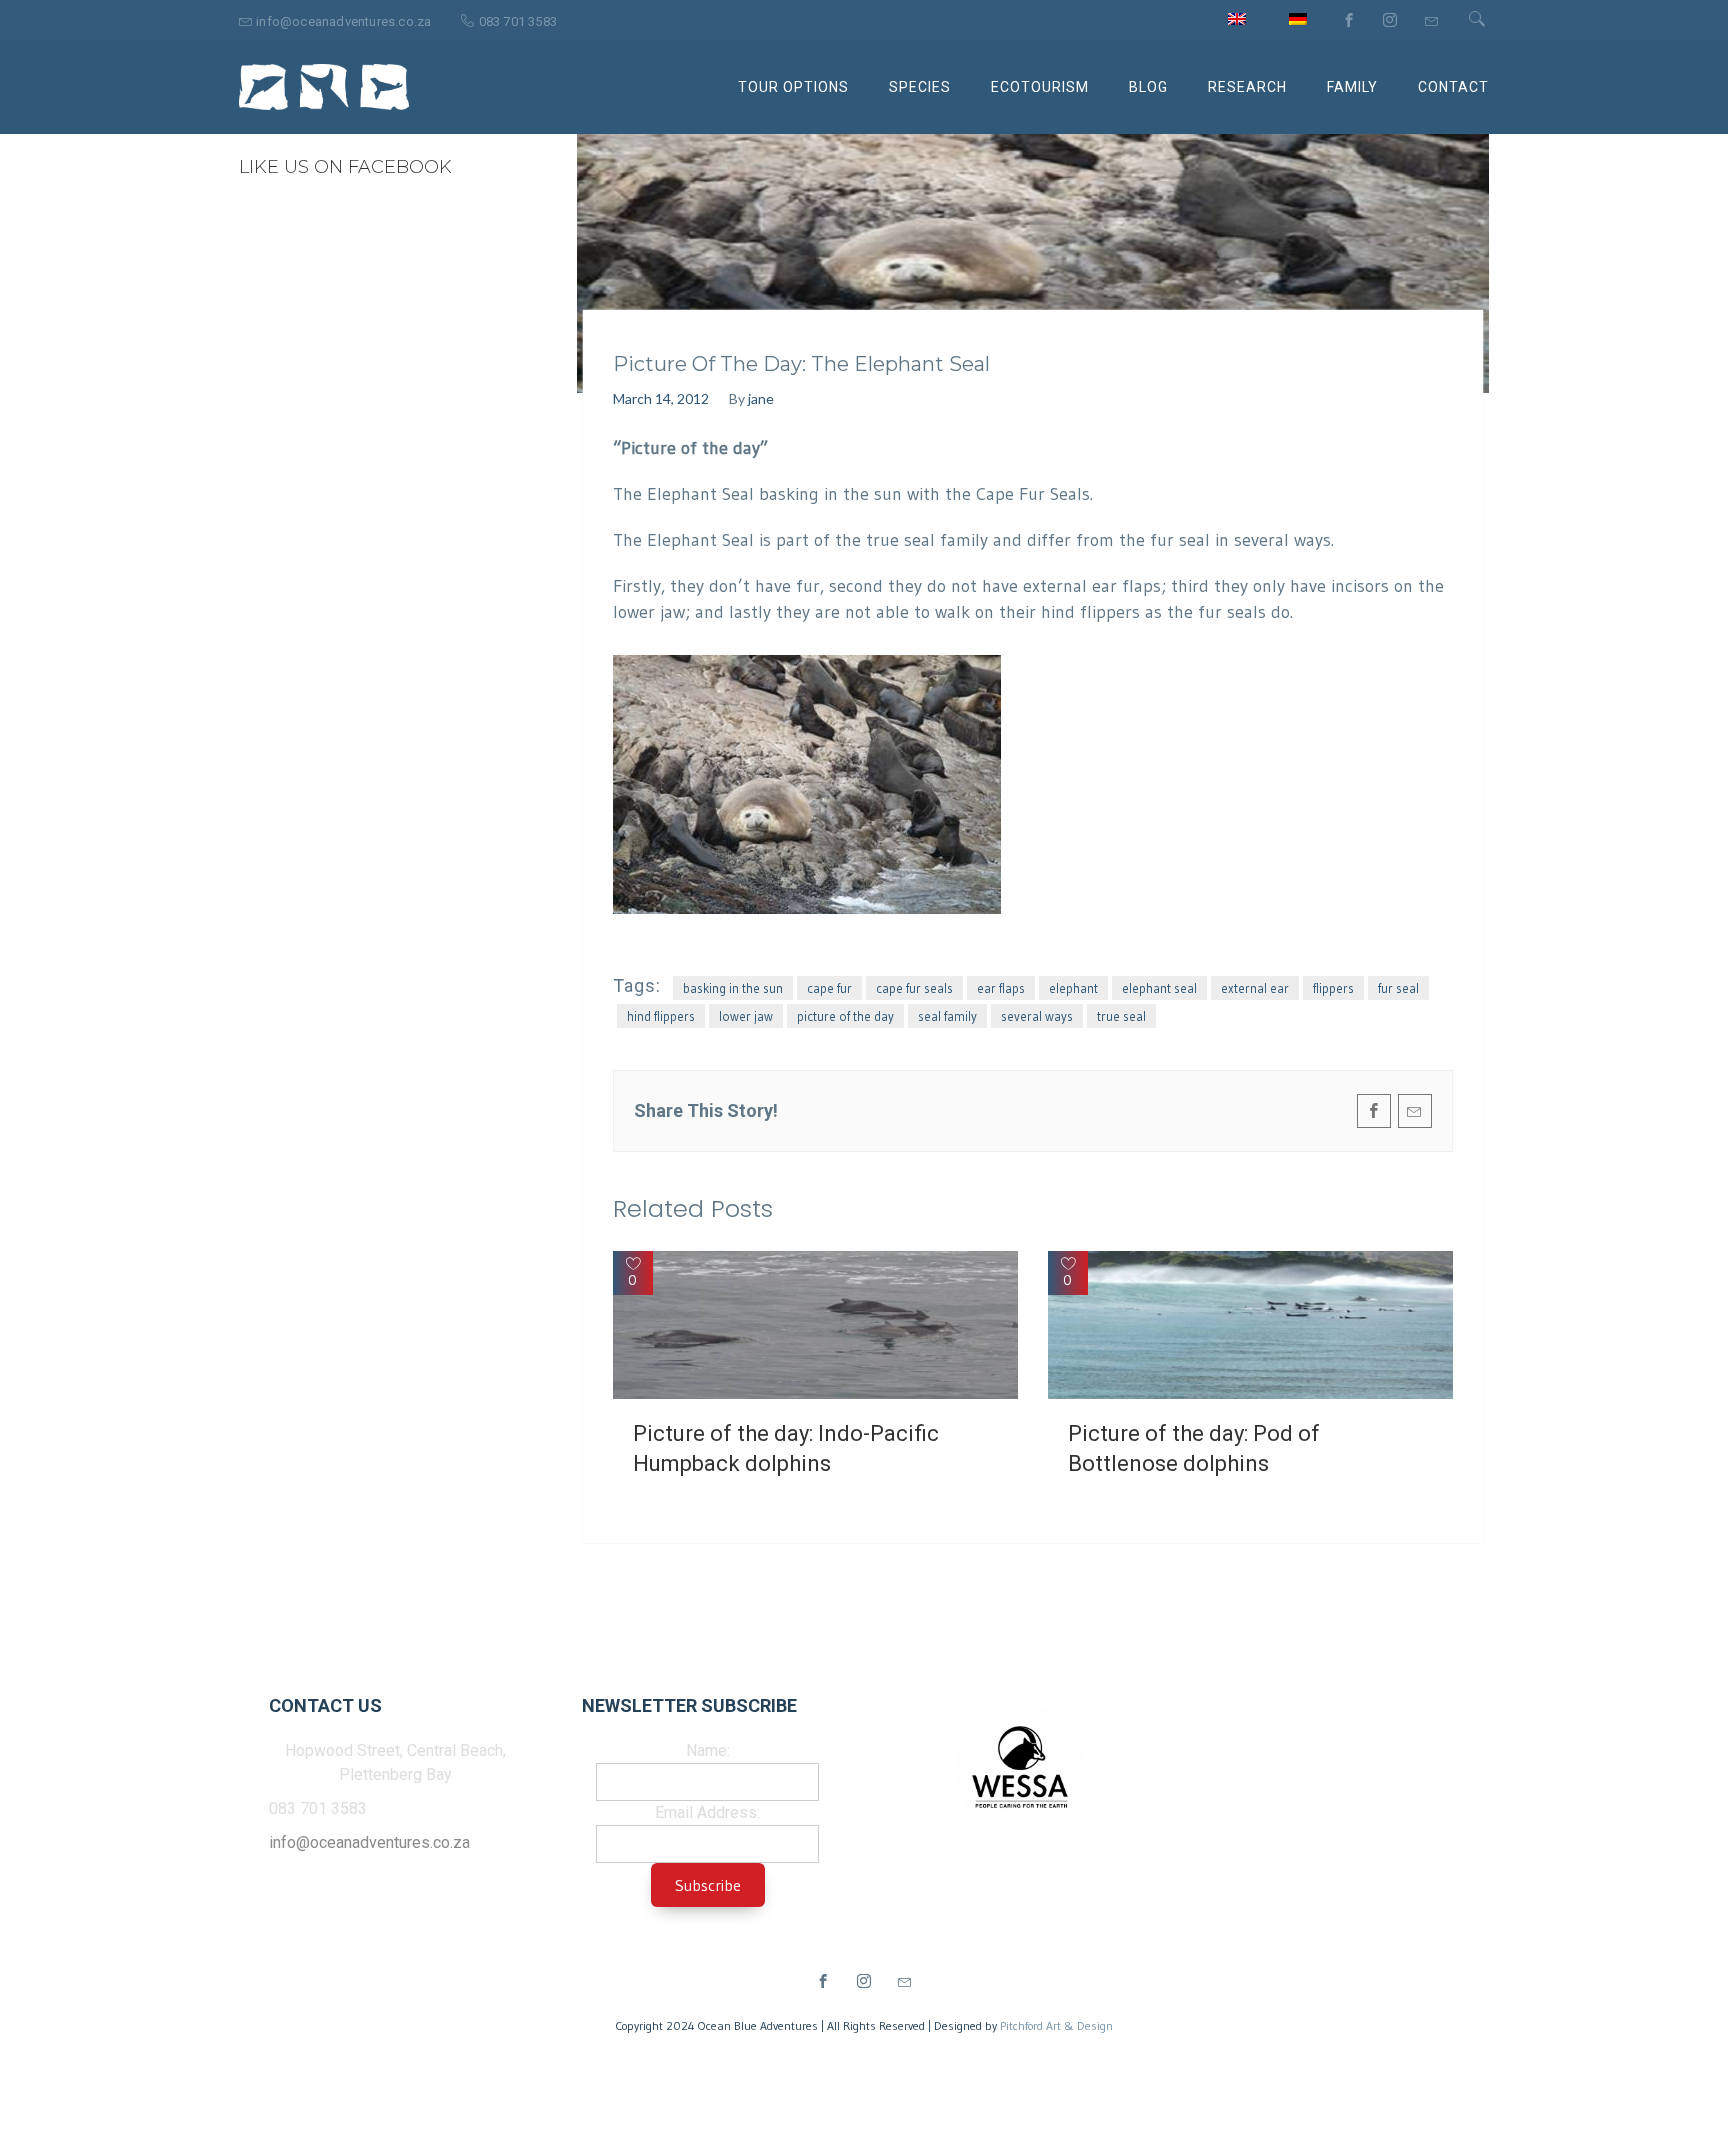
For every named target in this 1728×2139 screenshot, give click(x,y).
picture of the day (845, 1016)
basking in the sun (733, 988)
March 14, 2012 (661, 398)
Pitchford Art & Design (1056, 2025)
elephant (1073, 988)
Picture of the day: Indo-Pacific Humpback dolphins (786, 1448)
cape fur (829, 988)
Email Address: (707, 1812)
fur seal (1398, 988)
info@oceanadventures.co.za (369, 1842)
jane (761, 398)
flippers (1333, 988)
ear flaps (1001, 988)
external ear (1255, 988)
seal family (947, 1016)
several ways (1037, 1016)
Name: (708, 1750)
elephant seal (1159, 988)
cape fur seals (914, 988)
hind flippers (661, 1016)
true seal (1121, 1016)
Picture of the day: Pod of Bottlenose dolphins (1194, 1448)
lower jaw (746, 1016)
